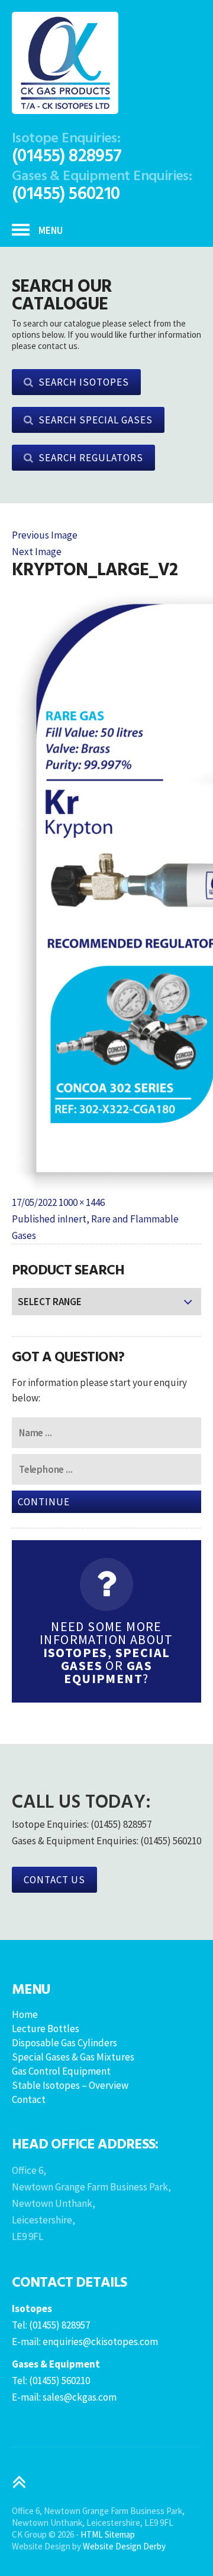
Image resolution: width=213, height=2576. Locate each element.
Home (25, 2014)
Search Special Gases (96, 420)
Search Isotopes (84, 382)
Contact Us (54, 1880)
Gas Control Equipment (61, 2071)
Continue (44, 1502)
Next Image (37, 552)
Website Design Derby (124, 2546)
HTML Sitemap (108, 2534)
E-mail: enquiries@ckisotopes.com (85, 2342)
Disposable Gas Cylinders (64, 2043)
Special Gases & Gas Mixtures (73, 2057)
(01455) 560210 (66, 192)
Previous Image (45, 535)
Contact (29, 2099)
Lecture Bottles (46, 2029)
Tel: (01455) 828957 (51, 2325)
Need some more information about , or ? (106, 1652)
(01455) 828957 (67, 154)
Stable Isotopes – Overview (70, 2085)
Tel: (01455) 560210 (51, 2381)
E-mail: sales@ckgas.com (64, 2397)
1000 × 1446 (82, 1202)
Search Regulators (91, 458)
